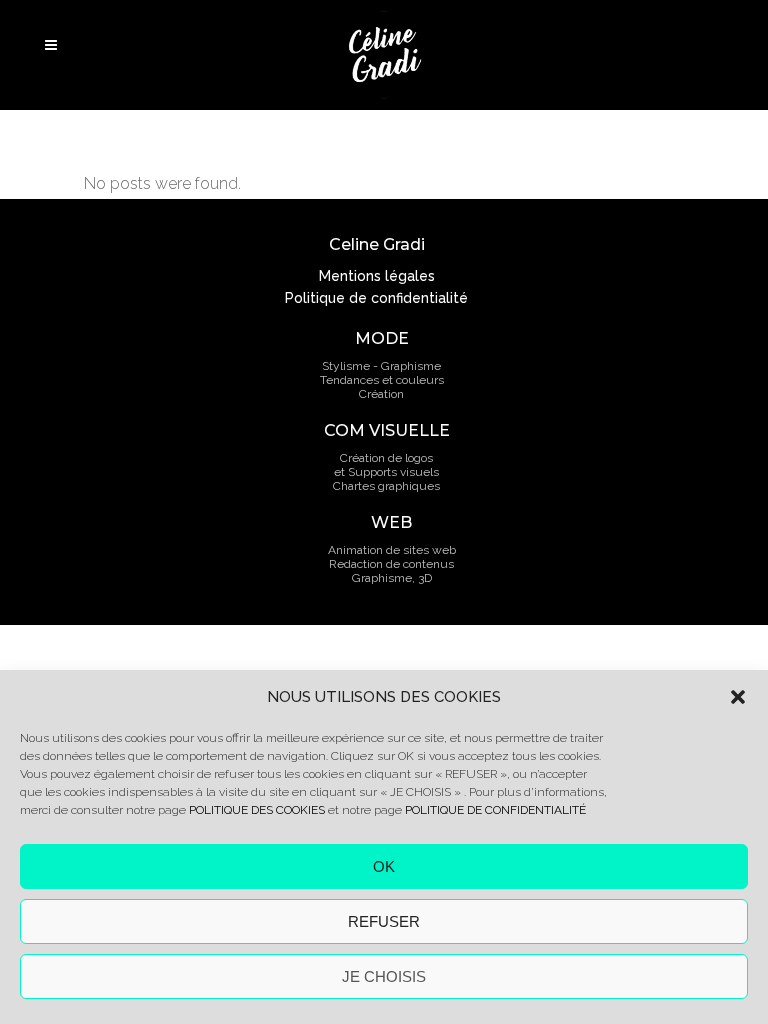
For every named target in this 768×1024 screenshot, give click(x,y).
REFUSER (384, 921)
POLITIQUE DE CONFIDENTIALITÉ (495, 810)
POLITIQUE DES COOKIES (257, 810)
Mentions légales (377, 276)
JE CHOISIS (384, 976)
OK (384, 866)
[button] (738, 697)
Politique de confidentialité (376, 298)
